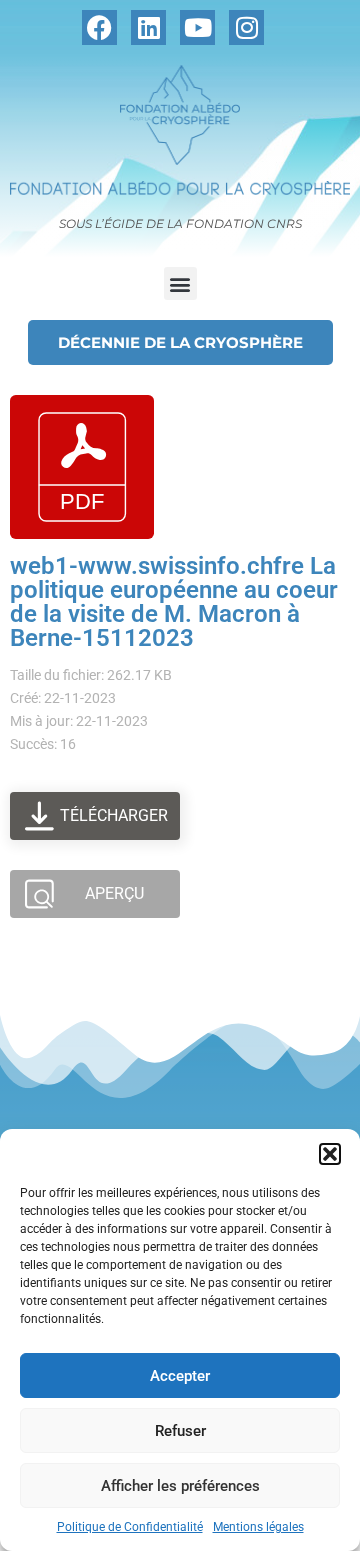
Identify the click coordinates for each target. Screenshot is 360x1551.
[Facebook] (99, 27)
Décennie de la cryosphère (180, 342)
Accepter (180, 1376)
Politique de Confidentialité (130, 1527)
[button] (330, 1154)
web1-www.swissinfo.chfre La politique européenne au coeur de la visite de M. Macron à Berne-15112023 (174, 602)
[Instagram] (246, 27)
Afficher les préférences (180, 1486)
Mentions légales (258, 1527)
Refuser (180, 1431)
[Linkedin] (148, 27)
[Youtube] (197, 27)
